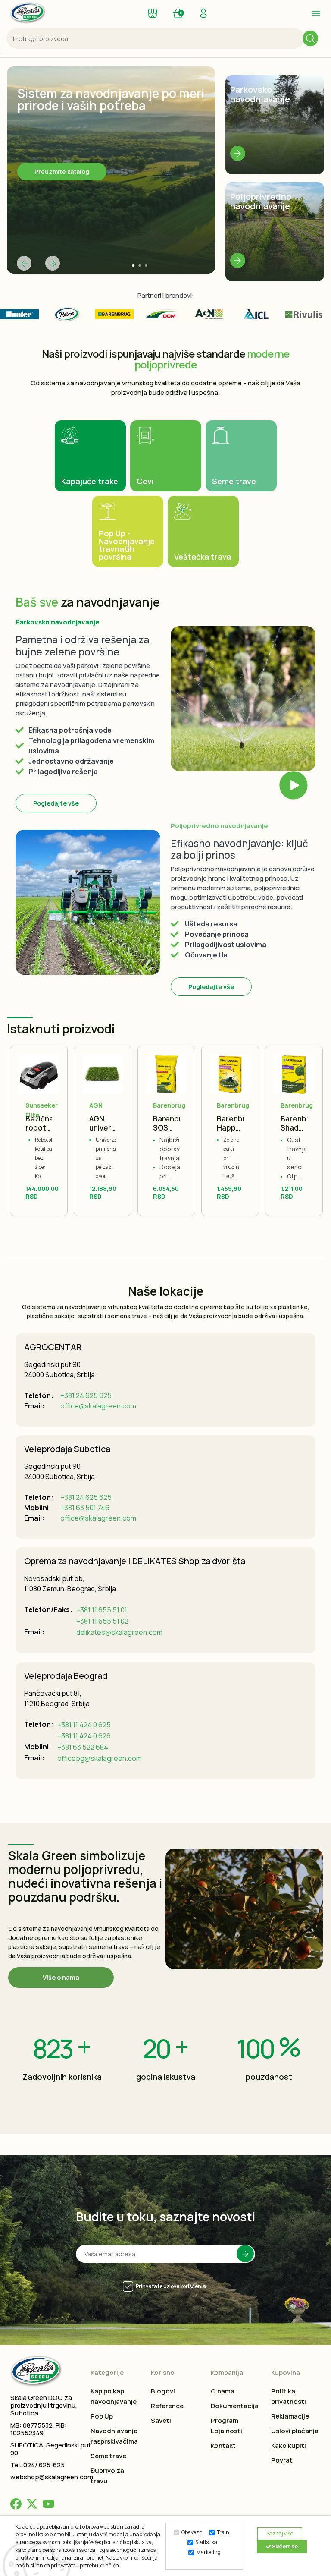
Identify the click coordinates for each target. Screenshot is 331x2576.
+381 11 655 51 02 (102, 1621)
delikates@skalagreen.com (119, 1632)
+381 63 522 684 (83, 1747)
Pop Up (102, 2416)
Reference (167, 2406)
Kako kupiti (289, 2445)
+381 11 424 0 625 (84, 1725)
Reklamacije (290, 2416)
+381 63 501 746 (85, 1508)
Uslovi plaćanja (295, 2431)
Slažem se (284, 2546)
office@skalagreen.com (98, 1406)
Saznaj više (280, 2533)
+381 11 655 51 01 (102, 1610)
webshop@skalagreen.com (52, 2477)
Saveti (161, 2420)
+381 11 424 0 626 (84, 1736)
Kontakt (223, 2445)
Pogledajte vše (56, 803)
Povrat (282, 2460)
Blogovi (163, 2391)
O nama (223, 2391)
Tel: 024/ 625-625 (37, 2465)
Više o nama (61, 1977)
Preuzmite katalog (62, 172)
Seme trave (108, 2456)
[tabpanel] (111, 170)
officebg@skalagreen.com (100, 1758)
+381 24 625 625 (86, 1395)
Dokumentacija (235, 2406)
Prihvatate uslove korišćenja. (172, 2286)
